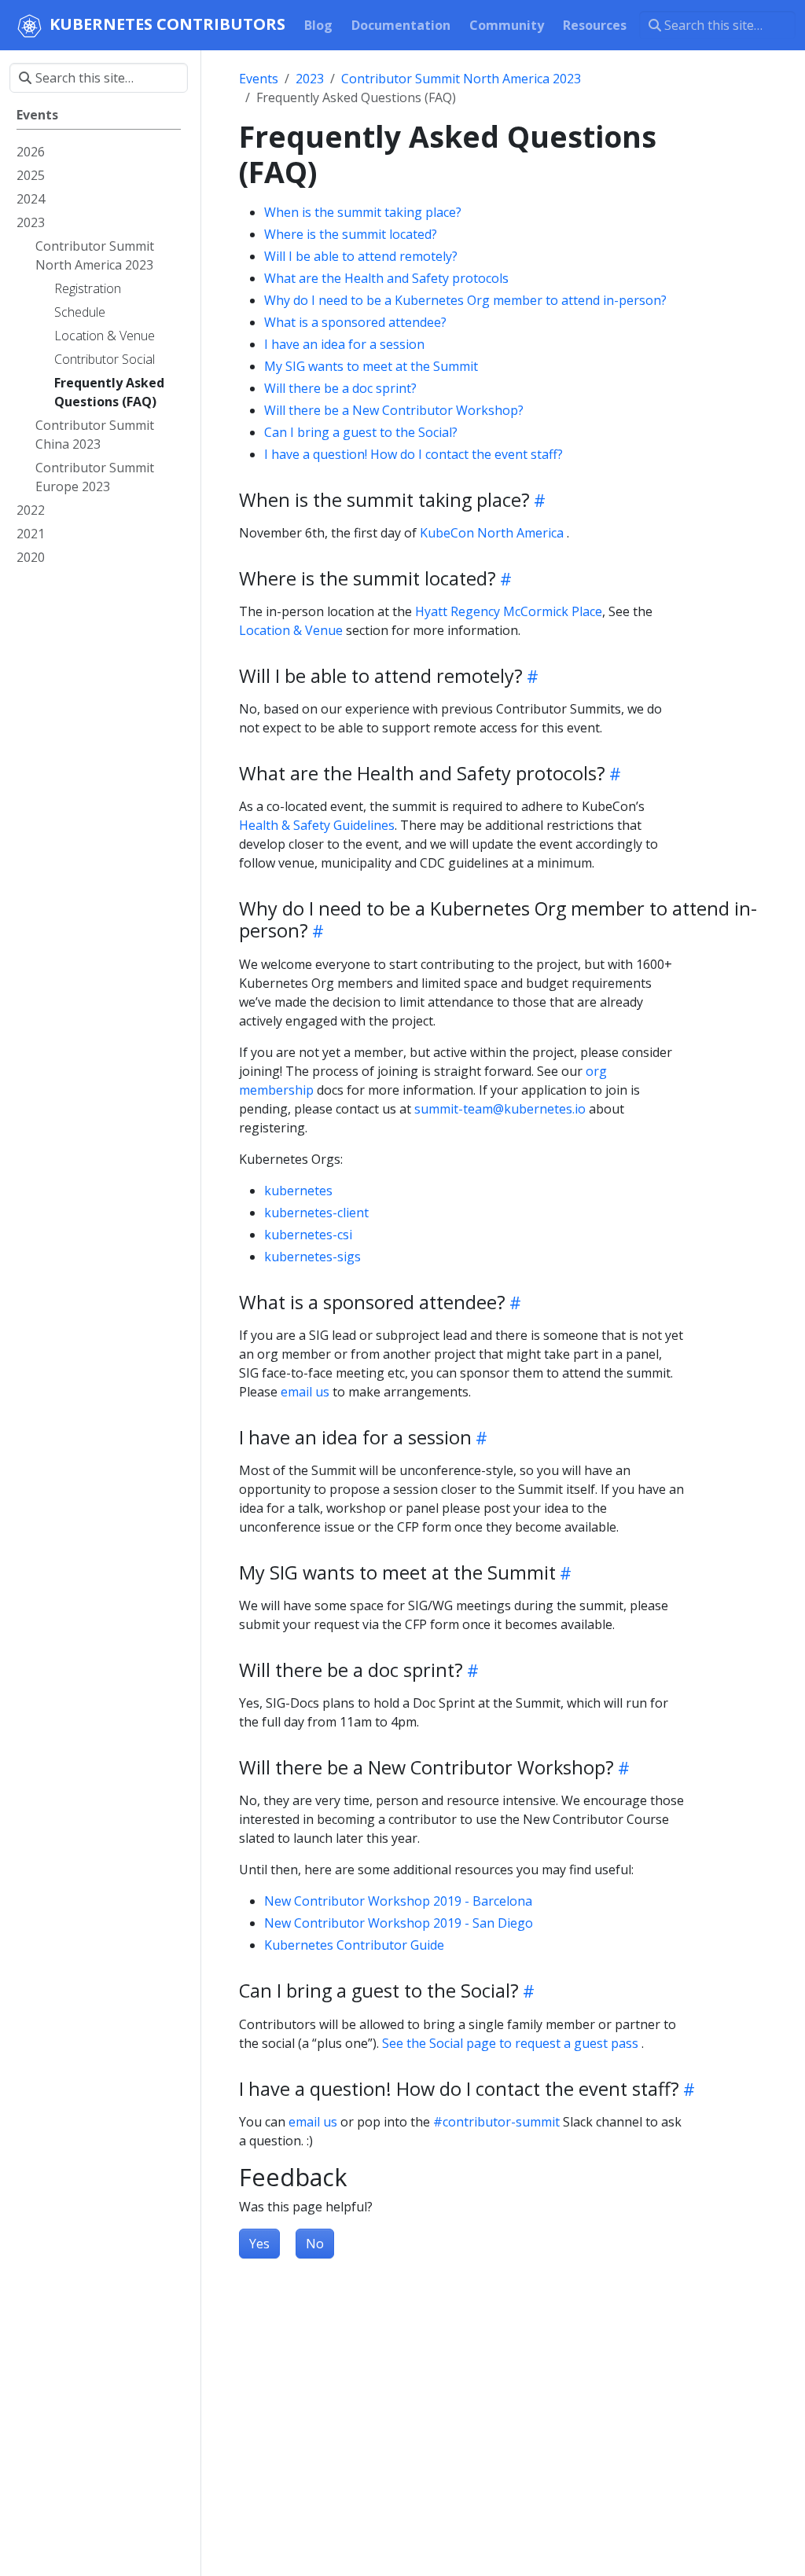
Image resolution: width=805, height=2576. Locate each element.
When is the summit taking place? (363, 212)
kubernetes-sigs (312, 1257)
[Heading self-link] (538, 500)
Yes (259, 2244)
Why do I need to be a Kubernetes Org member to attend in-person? (465, 300)
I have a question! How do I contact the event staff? (414, 454)
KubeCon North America (492, 533)
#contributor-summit (496, 2122)
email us (305, 1392)
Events (259, 79)
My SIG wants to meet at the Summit (371, 366)
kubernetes (298, 1191)
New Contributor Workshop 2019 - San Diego (399, 1923)
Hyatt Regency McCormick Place (509, 611)
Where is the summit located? (351, 234)
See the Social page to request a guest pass (510, 2043)
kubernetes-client (316, 1213)
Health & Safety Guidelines (317, 825)
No (315, 2244)
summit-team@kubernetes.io (500, 1109)
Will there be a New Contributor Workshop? (394, 410)
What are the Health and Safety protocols (386, 278)
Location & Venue (291, 630)
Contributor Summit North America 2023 (461, 79)
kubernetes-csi (308, 1235)
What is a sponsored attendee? (355, 322)
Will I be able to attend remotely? (361, 256)
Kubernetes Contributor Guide (354, 1945)
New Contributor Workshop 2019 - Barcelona (398, 1901)
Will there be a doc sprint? (340, 388)
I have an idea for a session (344, 344)
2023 (310, 79)
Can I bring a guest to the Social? (361, 432)
